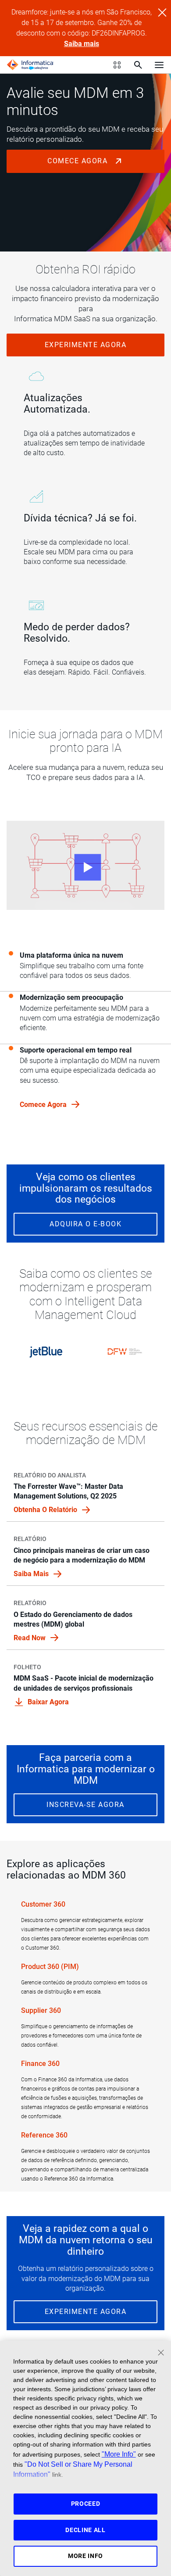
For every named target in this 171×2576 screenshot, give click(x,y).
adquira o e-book (85, 1224)
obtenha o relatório (46, 1510)
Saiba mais (82, 44)
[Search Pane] (138, 65)
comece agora (79, 161)
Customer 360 (43, 1904)
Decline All (85, 2530)
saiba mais (32, 1574)
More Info (85, 2556)
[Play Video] (85, 865)
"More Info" (119, 2454)
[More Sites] (117, 65)
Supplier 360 (41, 2010)
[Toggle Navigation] (159, 65)
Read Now (30, 1638)
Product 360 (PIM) (50, 1967)
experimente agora (86, 345)
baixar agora (48, 1702)
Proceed (86, 2504)
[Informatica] (30, 65)
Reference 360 (44, 2135)
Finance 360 (40, 2064)
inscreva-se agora (85, 1805)
